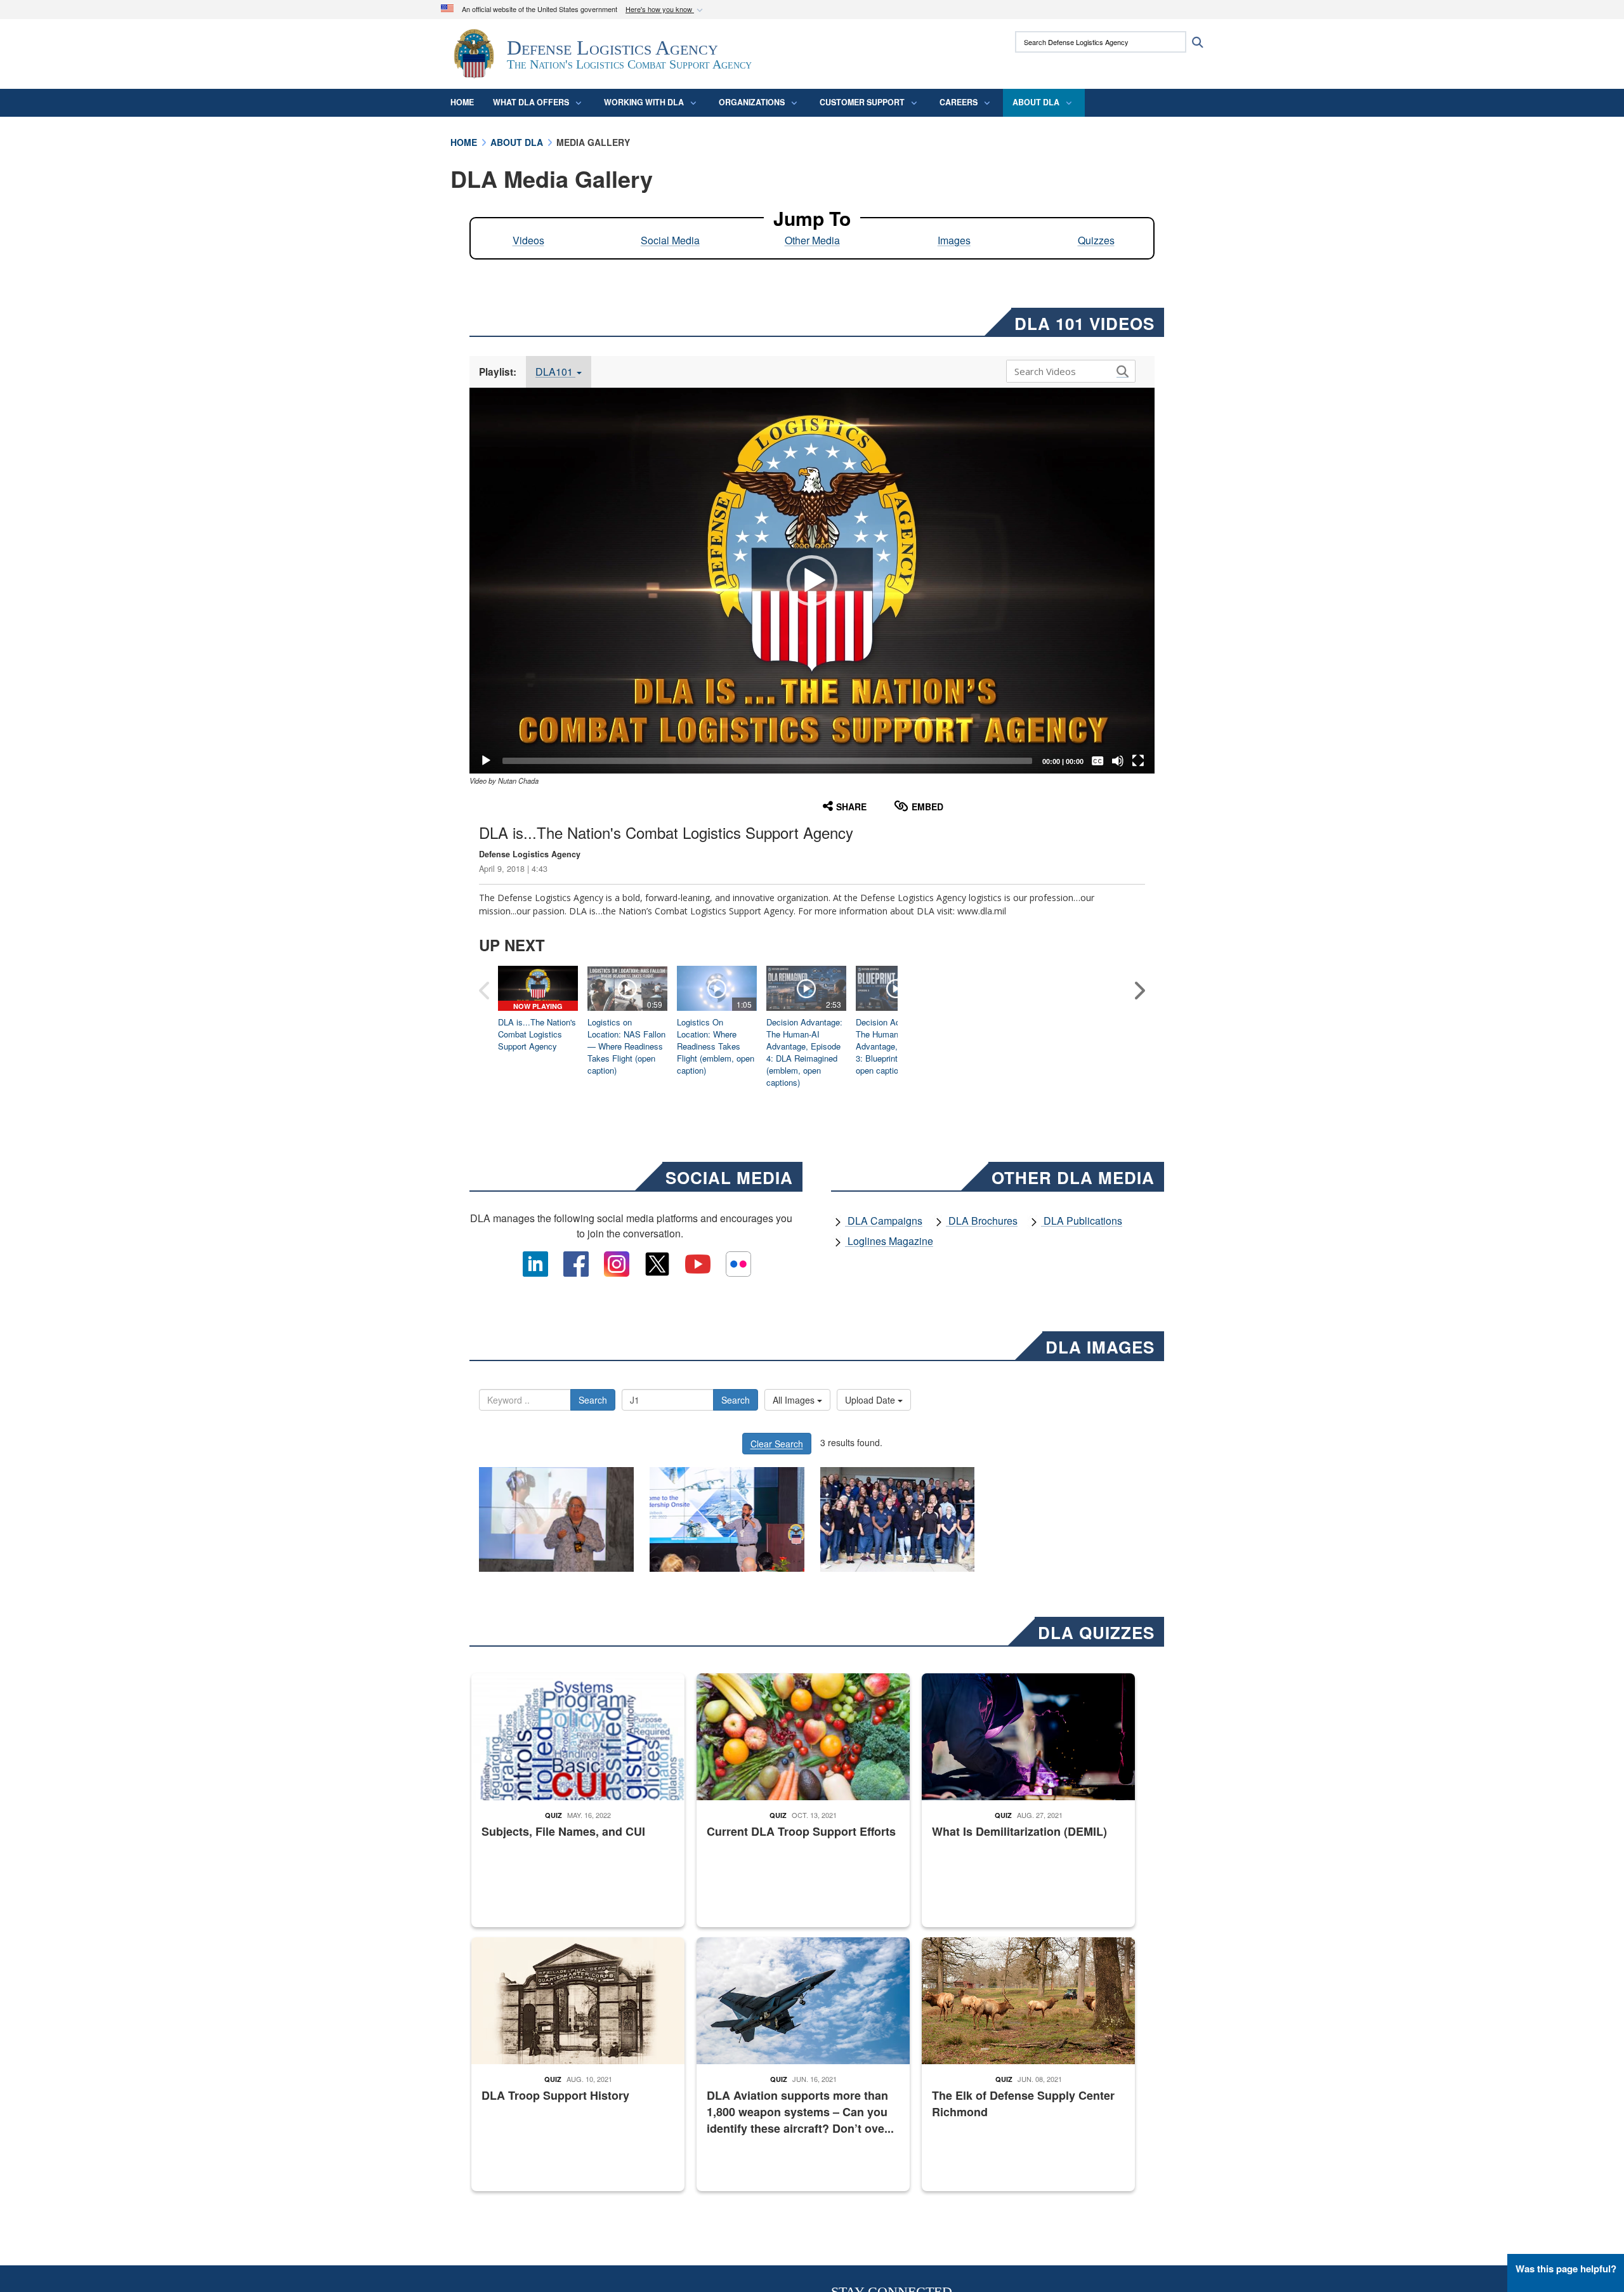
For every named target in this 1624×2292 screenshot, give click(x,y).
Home (462, 102)
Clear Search (777, 1444)
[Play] (486, 761)
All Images (795, 1400)
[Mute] (1118, 761)
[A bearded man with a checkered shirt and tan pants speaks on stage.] (727, 1519)
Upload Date (871, 1400)
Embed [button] (927, 807)
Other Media (812, 240)
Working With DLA (644, 102)
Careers (959, 102)
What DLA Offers (531, 102)
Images (954, 240)
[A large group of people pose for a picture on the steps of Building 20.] (898, 1519)
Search (593, 1400)
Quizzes (1096, 240)
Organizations (752, 102)
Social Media (670, 240)
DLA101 (555, 372)
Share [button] (851, 807)
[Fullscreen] (1138, 761)
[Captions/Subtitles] (1097, 761)
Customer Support (862, 102)
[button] (665, 10)
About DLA (1036, 102)
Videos (528, 240)
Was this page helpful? (1566, 2269)
